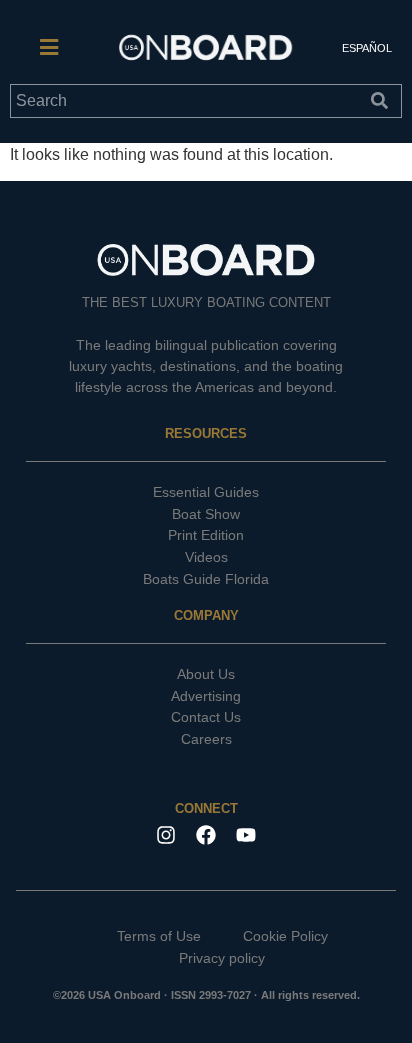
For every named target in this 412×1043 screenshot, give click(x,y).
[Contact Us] (206, 718)
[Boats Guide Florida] (206, 580)
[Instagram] (166, 835)
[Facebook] (206, 835)
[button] (49, 48)
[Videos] (206, 558)
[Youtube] (246, 835)
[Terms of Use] (143, 937)
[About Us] (206, 675)
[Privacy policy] (206, 959)
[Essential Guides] (206, 493)
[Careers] (206, 740)
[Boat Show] (206, 515)
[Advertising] (206, 697)
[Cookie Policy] (269, 937)
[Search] (384, 101)
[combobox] (188, 101)
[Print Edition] (206, 536)
